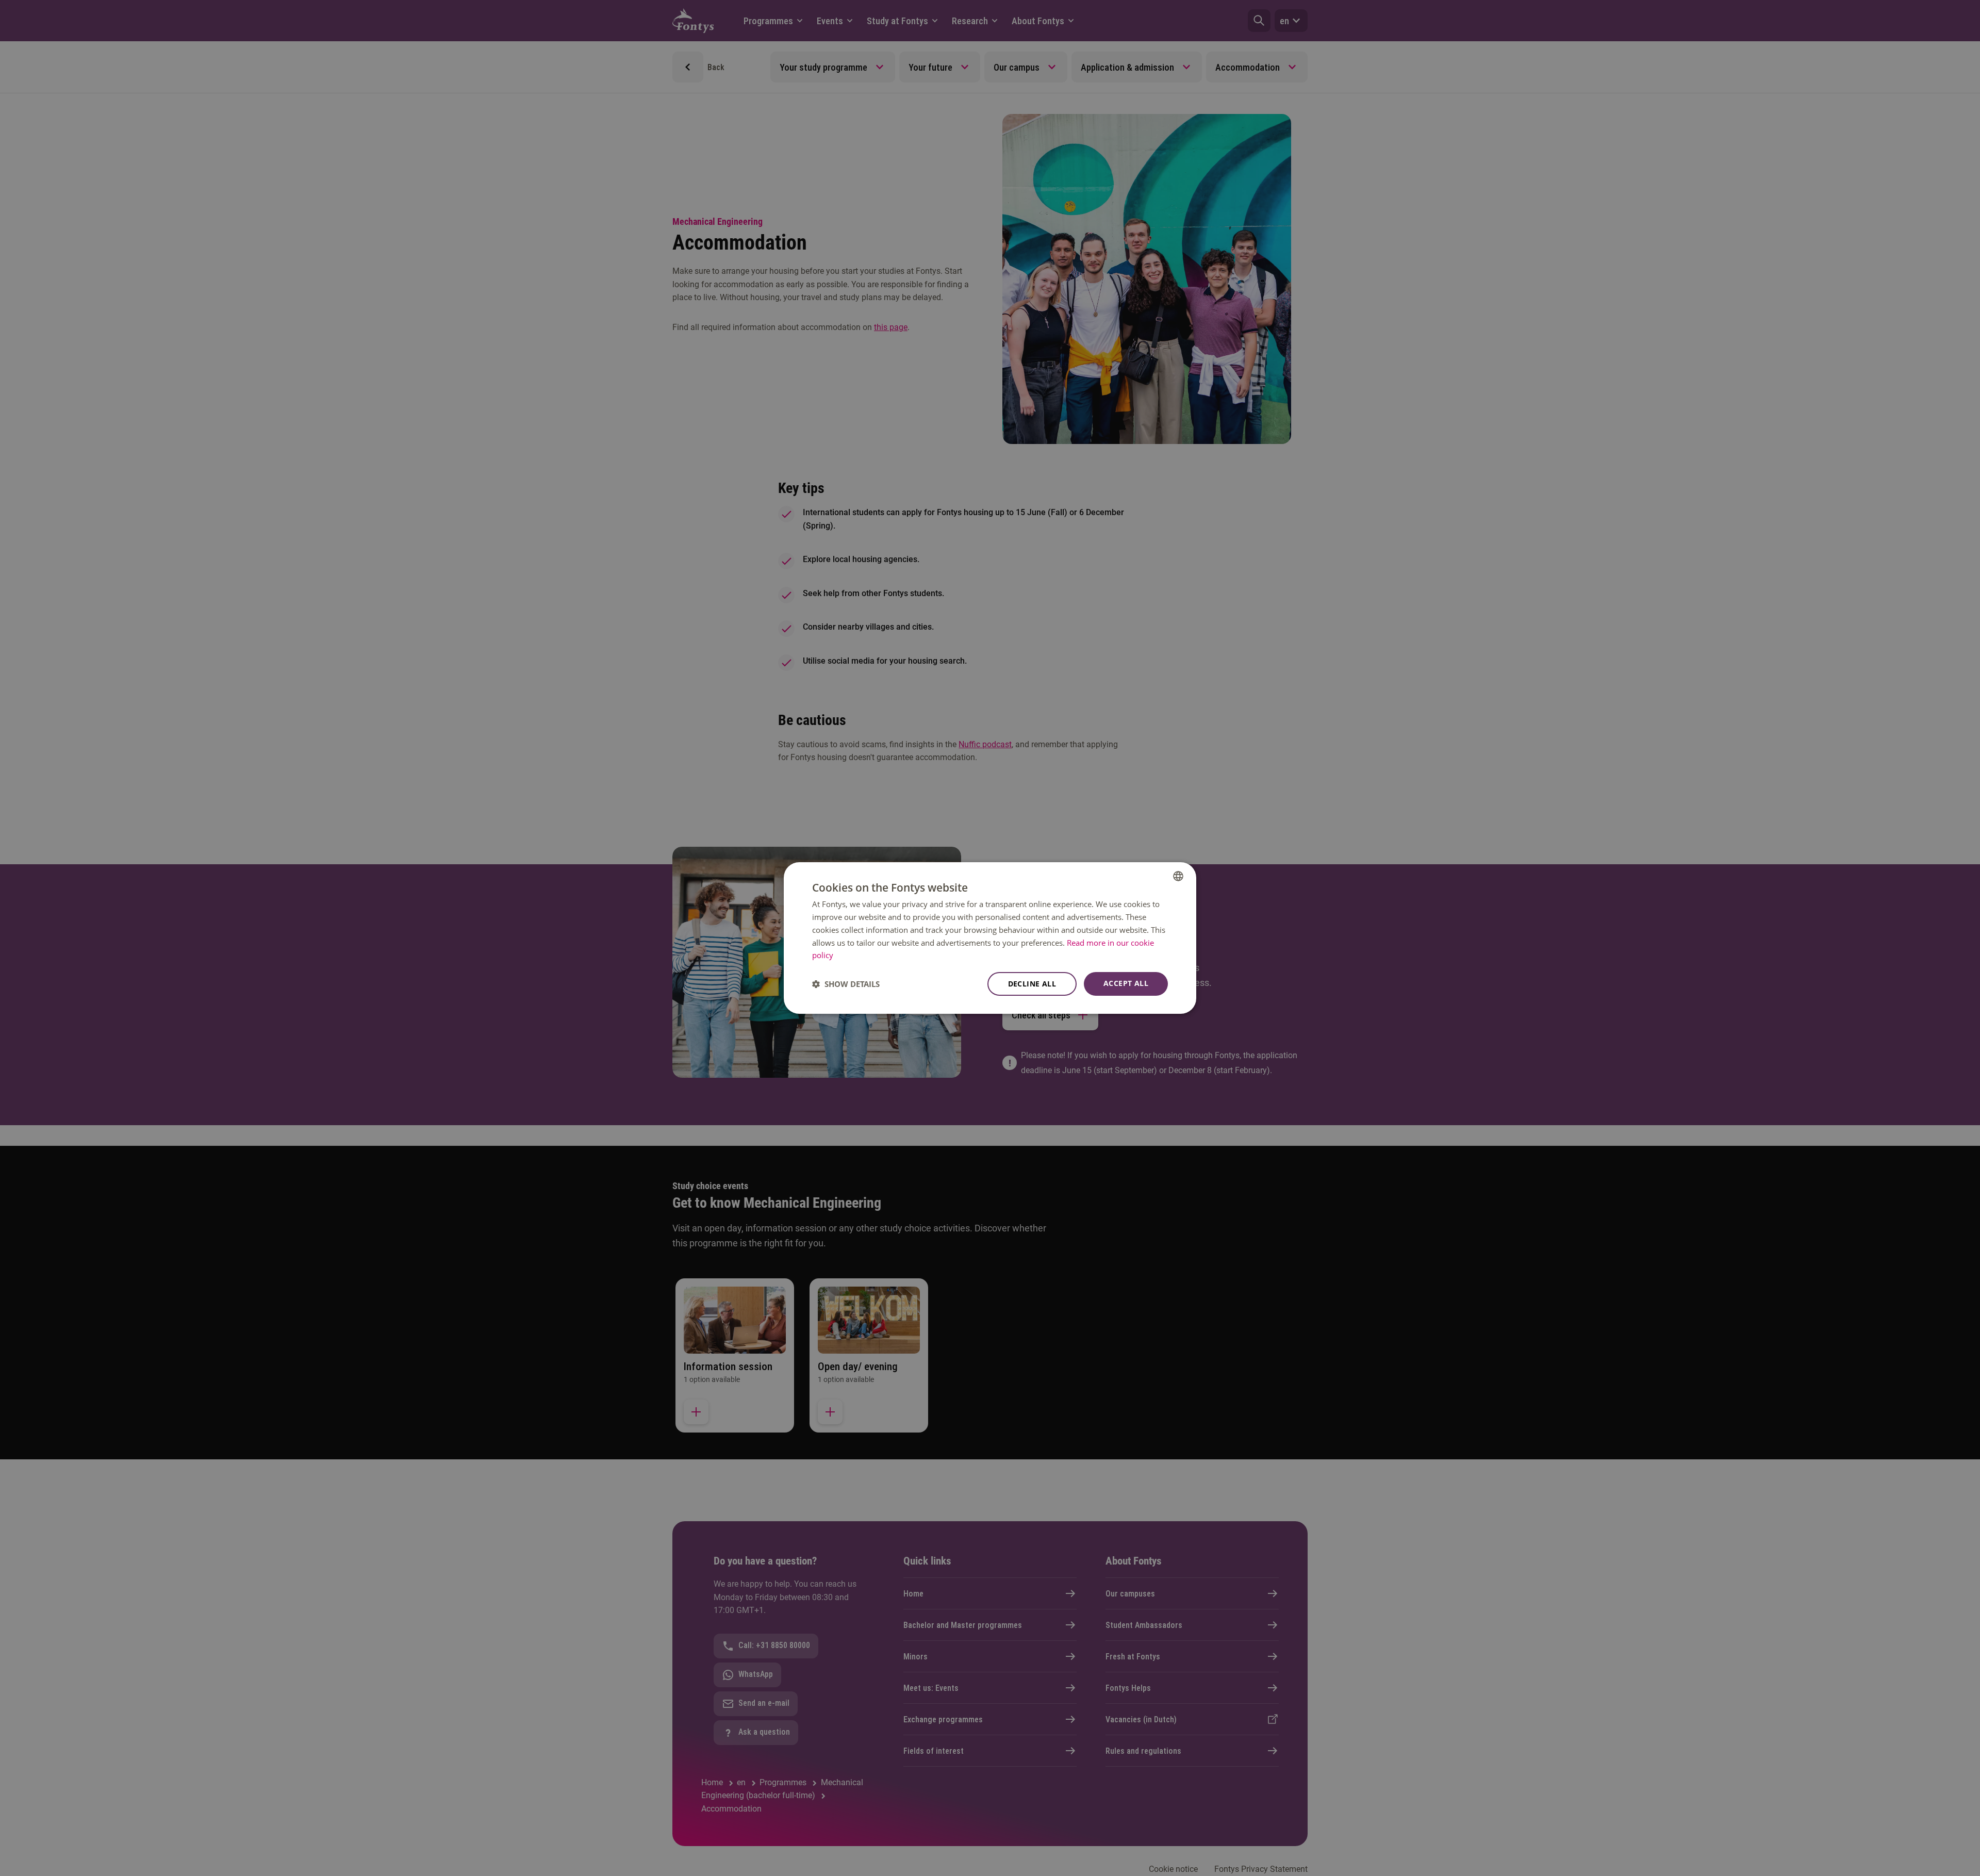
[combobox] (1178, 876)
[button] (846, 984)
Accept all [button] (1126, 983)
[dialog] (990, 938)
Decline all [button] (1032, 984)
